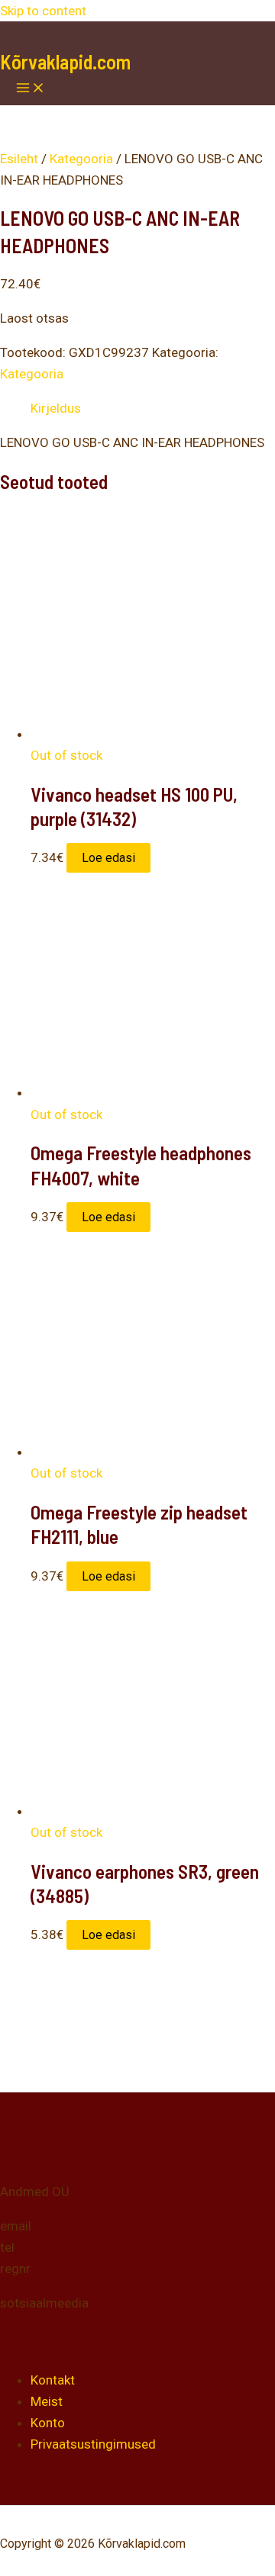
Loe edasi (108, 858)
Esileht (19, 159)
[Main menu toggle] (31, 89)
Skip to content (43, 11)
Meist (47, 2401)
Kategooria (81, 159)
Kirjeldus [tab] (56, 408)
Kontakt (53, 2380)
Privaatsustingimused (93, 2444)
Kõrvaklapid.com (65, 61)
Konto (48, 2423)
